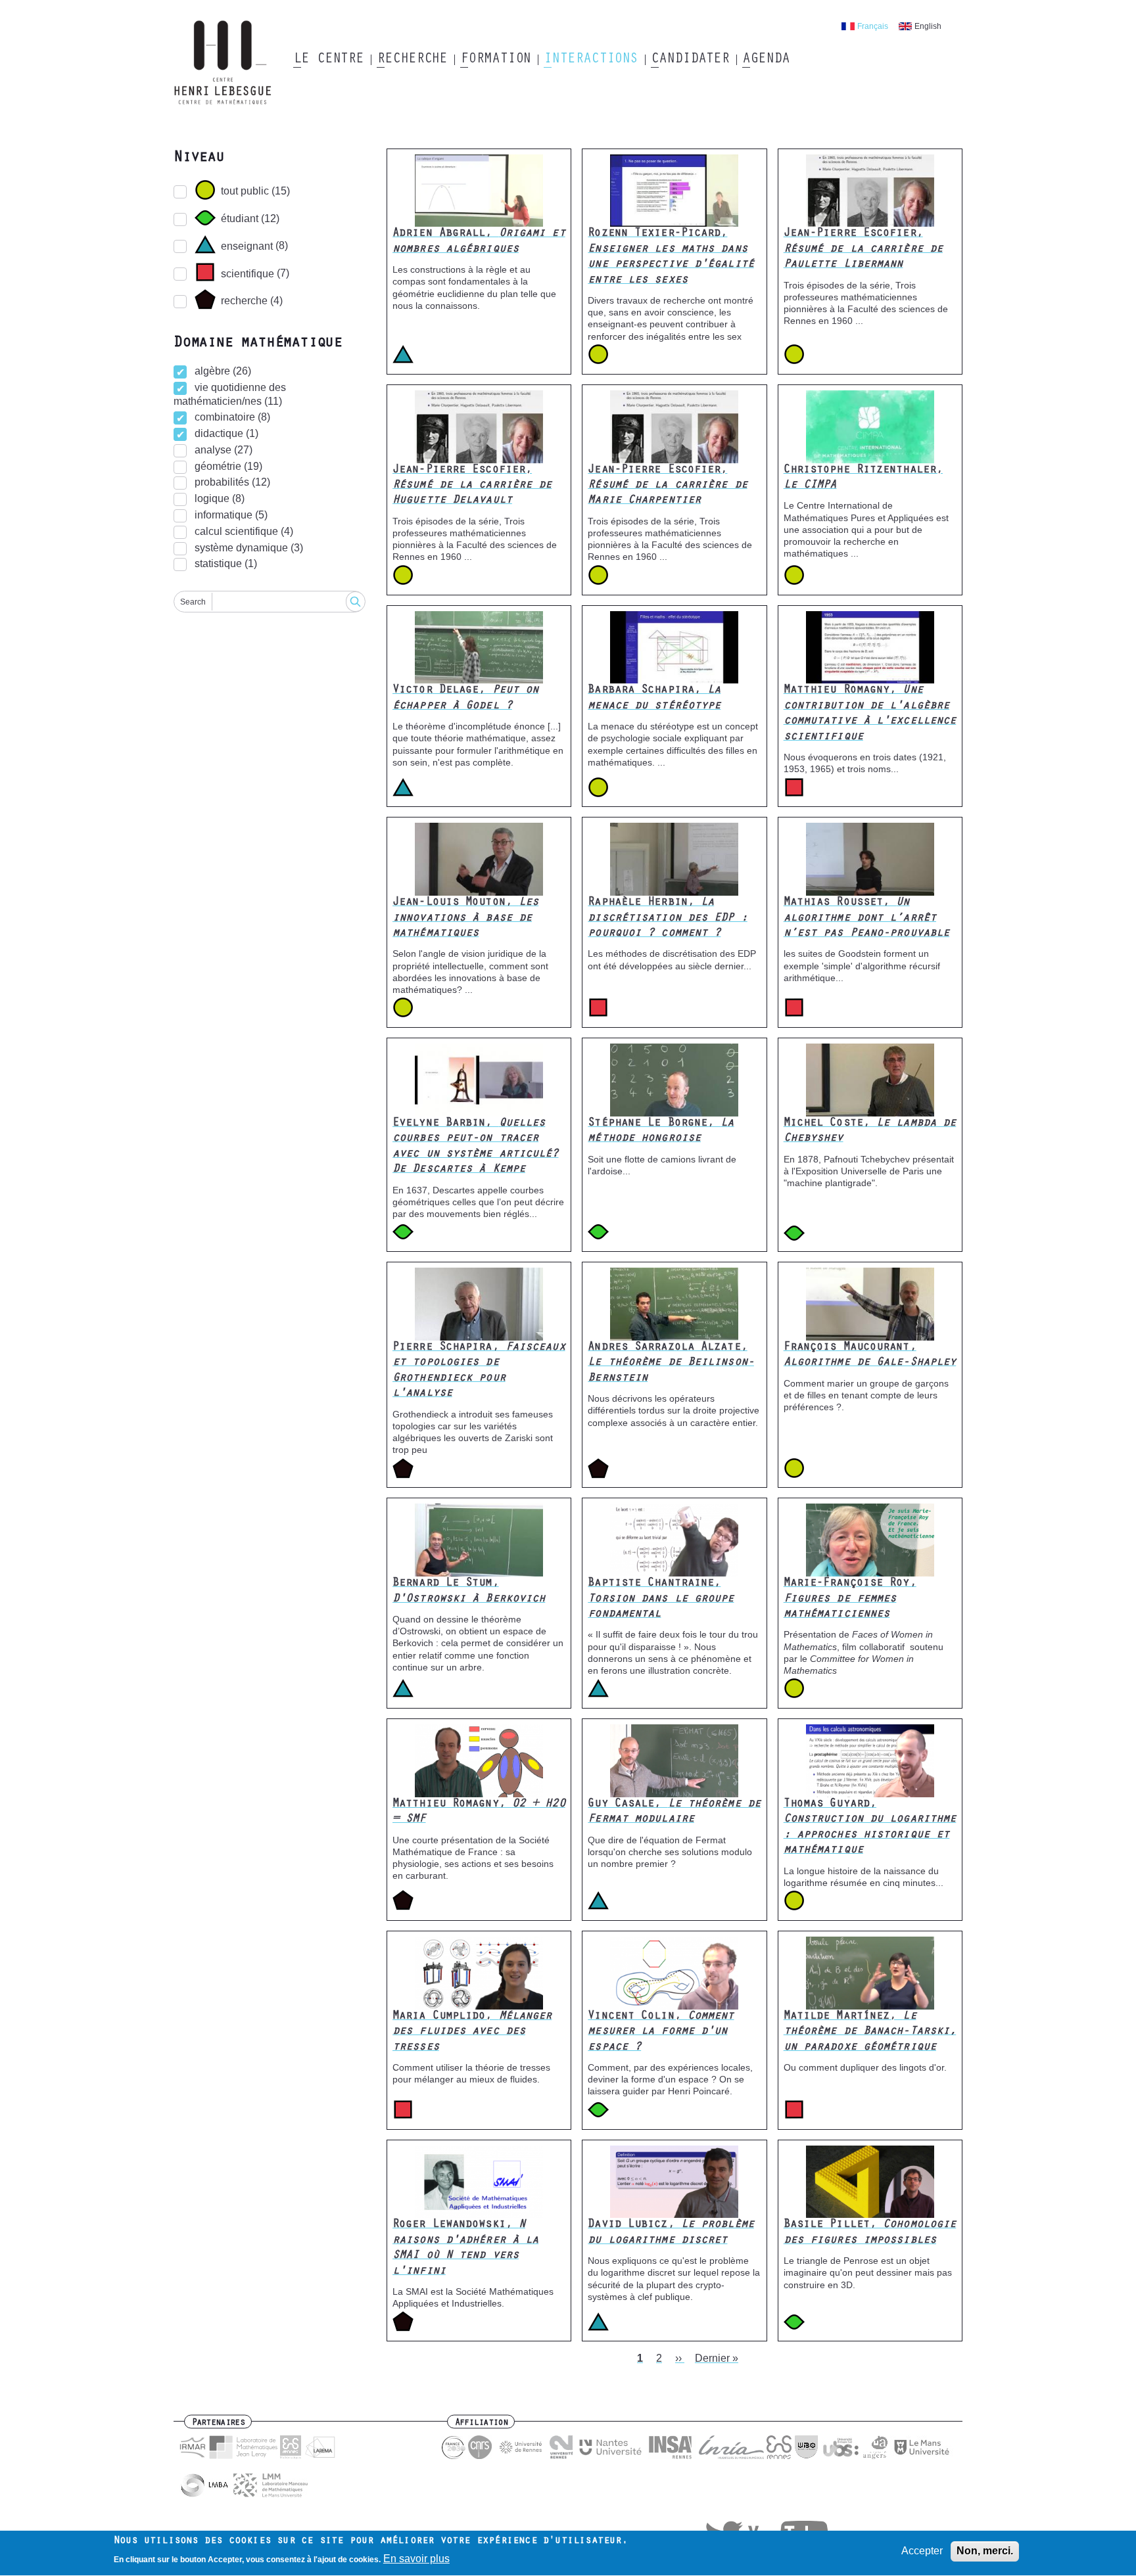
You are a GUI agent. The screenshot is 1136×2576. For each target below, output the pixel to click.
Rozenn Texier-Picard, (671, 257)
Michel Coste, (870, 1131)
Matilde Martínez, (870, 2032)
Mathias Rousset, (867, 918)
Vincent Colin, (661, 2032)
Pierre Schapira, (479, 1371)
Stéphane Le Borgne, (661, 1131)
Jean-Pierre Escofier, (863, 249)
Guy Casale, (674, 1812)
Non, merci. (985, 2551)
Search (193, 602)
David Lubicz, (671, 2233)
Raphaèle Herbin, (667, 918)
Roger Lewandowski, (465, 2248)
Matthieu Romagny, (870, 714)
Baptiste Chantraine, (661, 1599)
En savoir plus (416, 2559)
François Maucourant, (870, 1355)
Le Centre (328, 60)
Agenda (766, 60)
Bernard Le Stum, (469, 1591)
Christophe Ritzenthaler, (863, 478)
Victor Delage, (465, 698)
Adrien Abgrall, (479, 241)
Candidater (690, 60)
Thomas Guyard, (870, 1828)
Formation (495, 60)
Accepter (922, 2551)
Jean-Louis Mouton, (465, 918)
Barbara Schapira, (654, 698)
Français (873, 26)
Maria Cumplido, (472, 2032)
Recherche (412, 60)
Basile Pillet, (870, 2233)
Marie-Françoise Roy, (850, 1599)
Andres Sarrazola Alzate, (671, 1363)
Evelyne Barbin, (476, 1147)
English (928, 26)
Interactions (591, 60)
